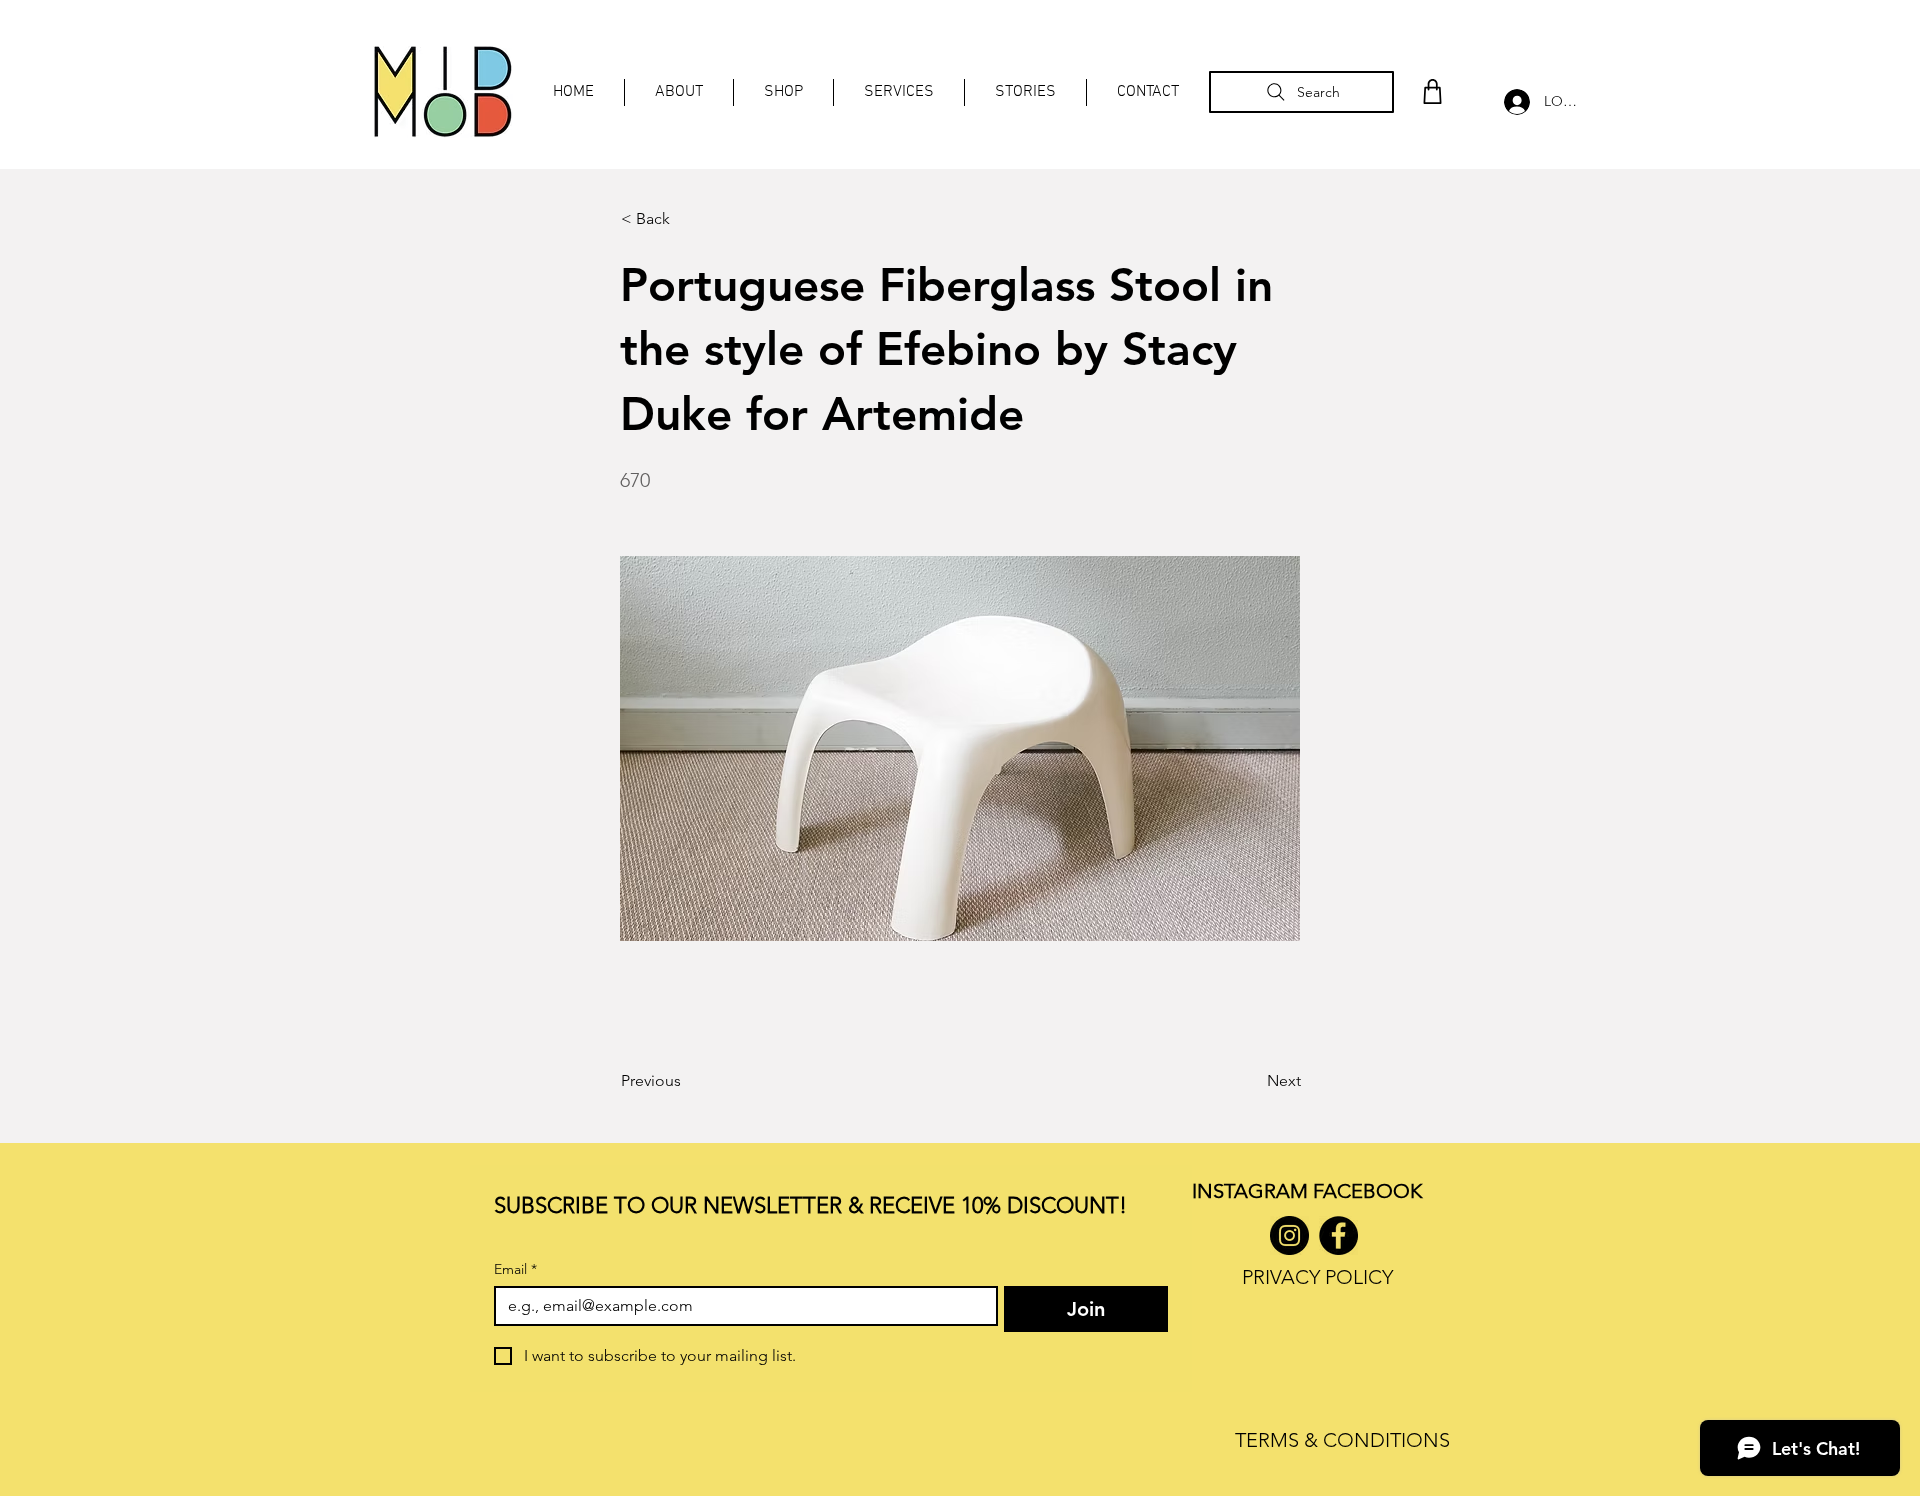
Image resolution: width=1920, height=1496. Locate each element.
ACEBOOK (1372, 1191)
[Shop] (1432, 91)
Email (515, 1269)
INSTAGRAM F (1257, 1191)
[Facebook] (1338, 1235)
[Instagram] (1289, 1235)
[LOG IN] (1512, 102)
